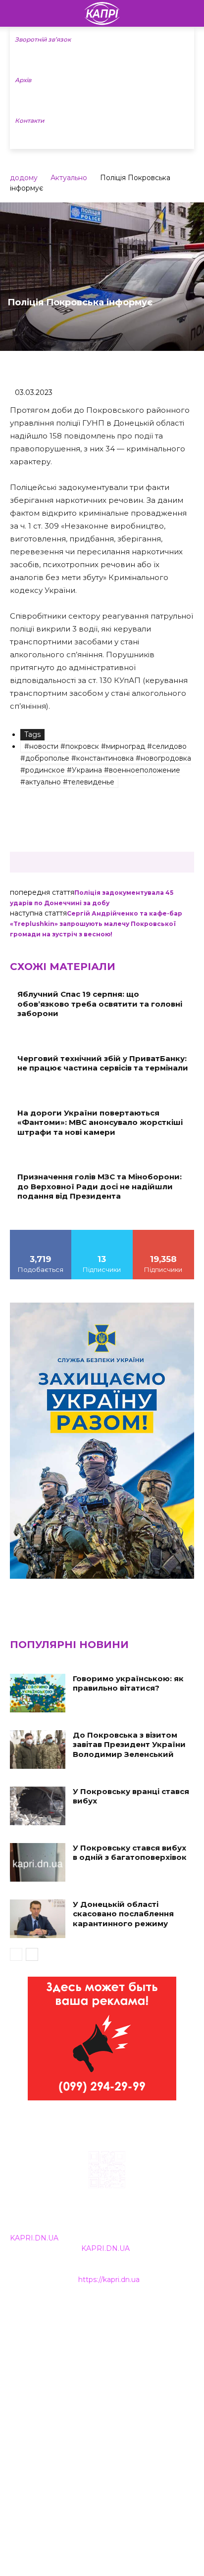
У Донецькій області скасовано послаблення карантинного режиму (123, 1914)
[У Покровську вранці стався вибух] (38, 1806)
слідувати (102, 1233)
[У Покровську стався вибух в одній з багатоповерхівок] (38, 1862)
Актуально (69, 178)
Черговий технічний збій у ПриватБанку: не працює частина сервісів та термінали (103, 1063)
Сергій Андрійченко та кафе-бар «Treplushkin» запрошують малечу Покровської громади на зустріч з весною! (96, 924)
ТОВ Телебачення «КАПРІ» (59, 2357)
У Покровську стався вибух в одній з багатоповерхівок (130, 1853)
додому (24, 178)
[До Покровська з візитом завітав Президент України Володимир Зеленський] (38, 1750)
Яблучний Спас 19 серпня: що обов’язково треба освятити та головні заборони (100, 1004)
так (41, 1233)
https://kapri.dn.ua (109, 2280)
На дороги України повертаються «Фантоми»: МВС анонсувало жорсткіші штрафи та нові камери (100, 1122)
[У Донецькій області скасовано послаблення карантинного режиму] (38, 1919)
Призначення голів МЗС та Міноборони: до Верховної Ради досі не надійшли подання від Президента (100, 1186)
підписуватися (164, 1233)
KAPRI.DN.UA (34, 2238)
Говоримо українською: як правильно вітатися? (128, 1683)
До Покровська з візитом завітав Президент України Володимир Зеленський (129, 1745)
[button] (190, 13)
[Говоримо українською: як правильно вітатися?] (38, 1693)
